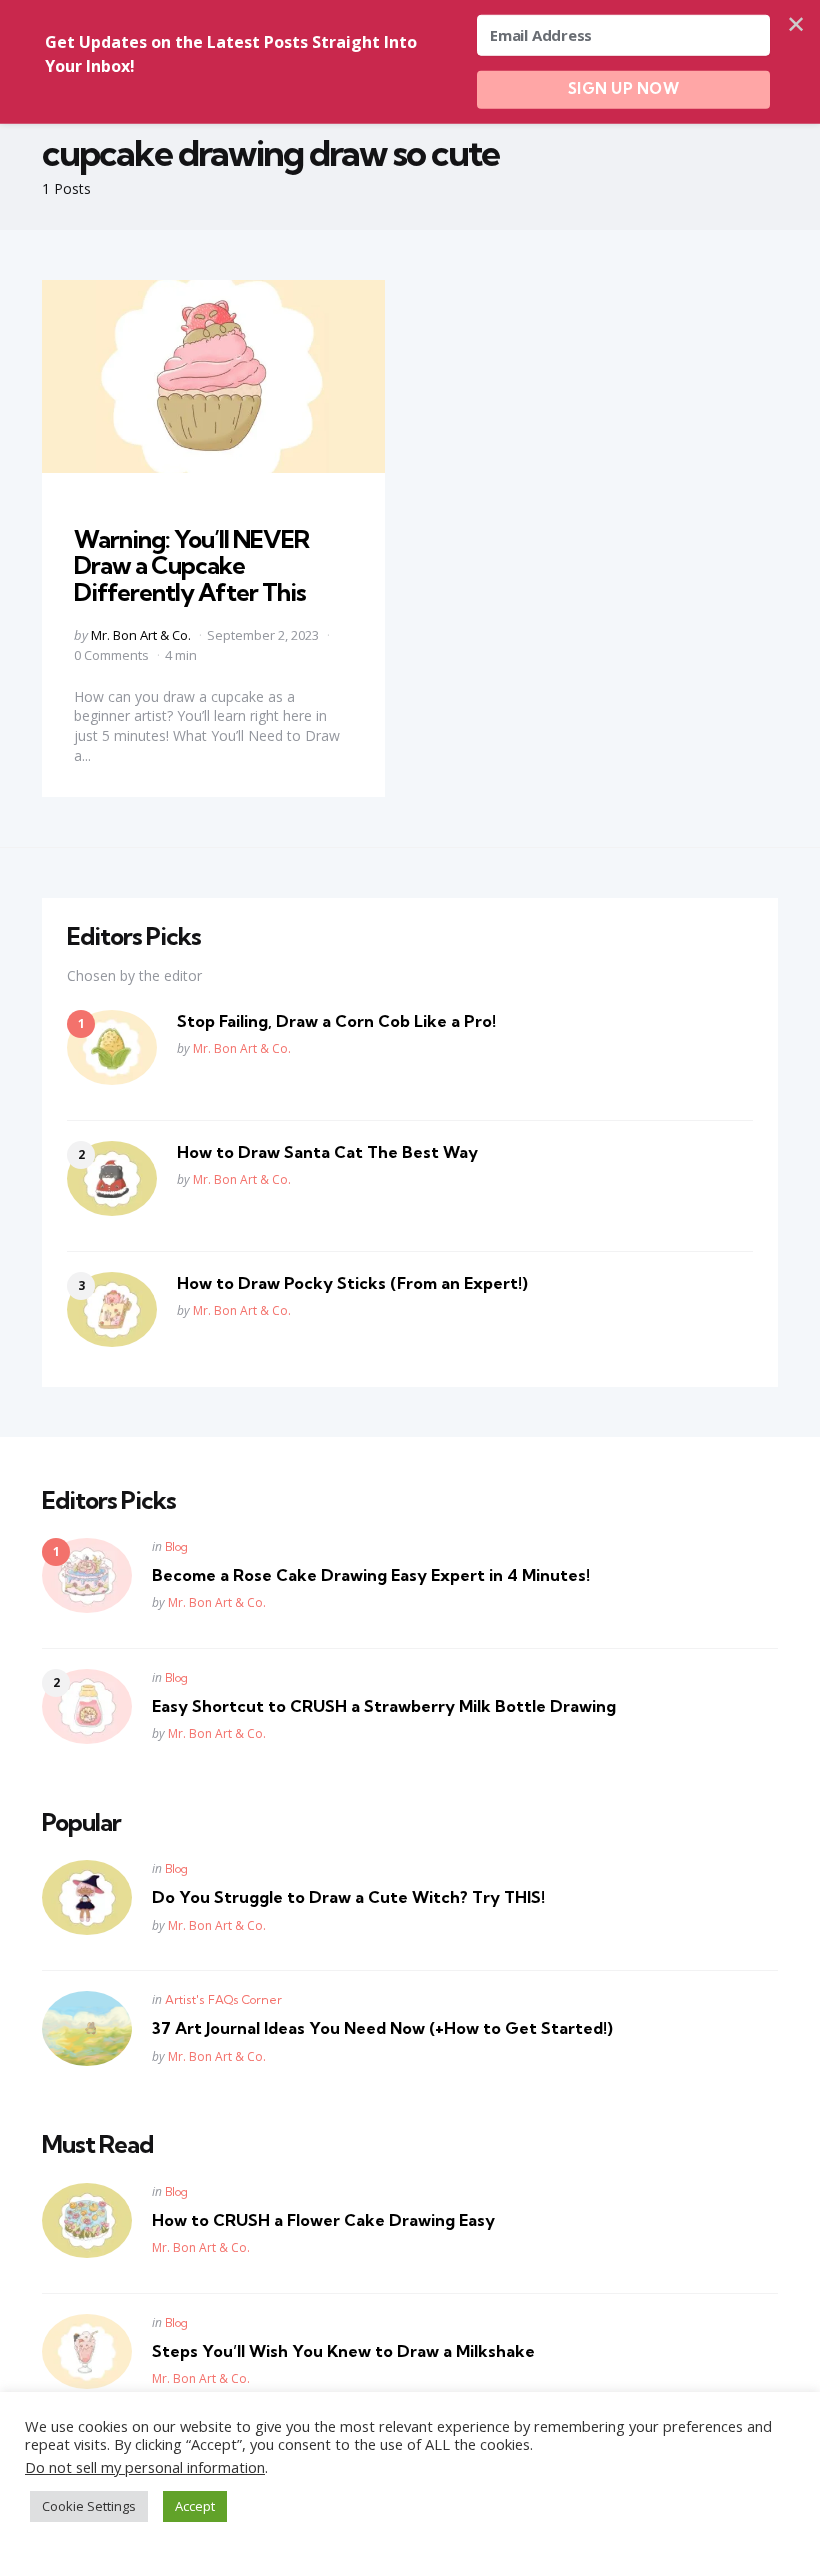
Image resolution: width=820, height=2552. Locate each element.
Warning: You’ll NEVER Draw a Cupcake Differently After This (191, 565)
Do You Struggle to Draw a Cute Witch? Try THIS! (348, 1897)
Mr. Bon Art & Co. (141, 635)
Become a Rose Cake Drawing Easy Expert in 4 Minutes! (371, 1575)
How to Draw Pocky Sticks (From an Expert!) (352, 1283)
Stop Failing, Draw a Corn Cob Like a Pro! (336, 1021)
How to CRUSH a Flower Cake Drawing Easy (323, 2220)
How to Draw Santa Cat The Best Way (327, 1152)
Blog (176, 1546)
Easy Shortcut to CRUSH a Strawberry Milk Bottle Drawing (384, 1706)
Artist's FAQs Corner (223, 1999)
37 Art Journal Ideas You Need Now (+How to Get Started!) (382, 2028)
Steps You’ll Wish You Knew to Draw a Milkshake (343, 2351)
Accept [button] (195, 2506)
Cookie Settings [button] (89, 2506)
